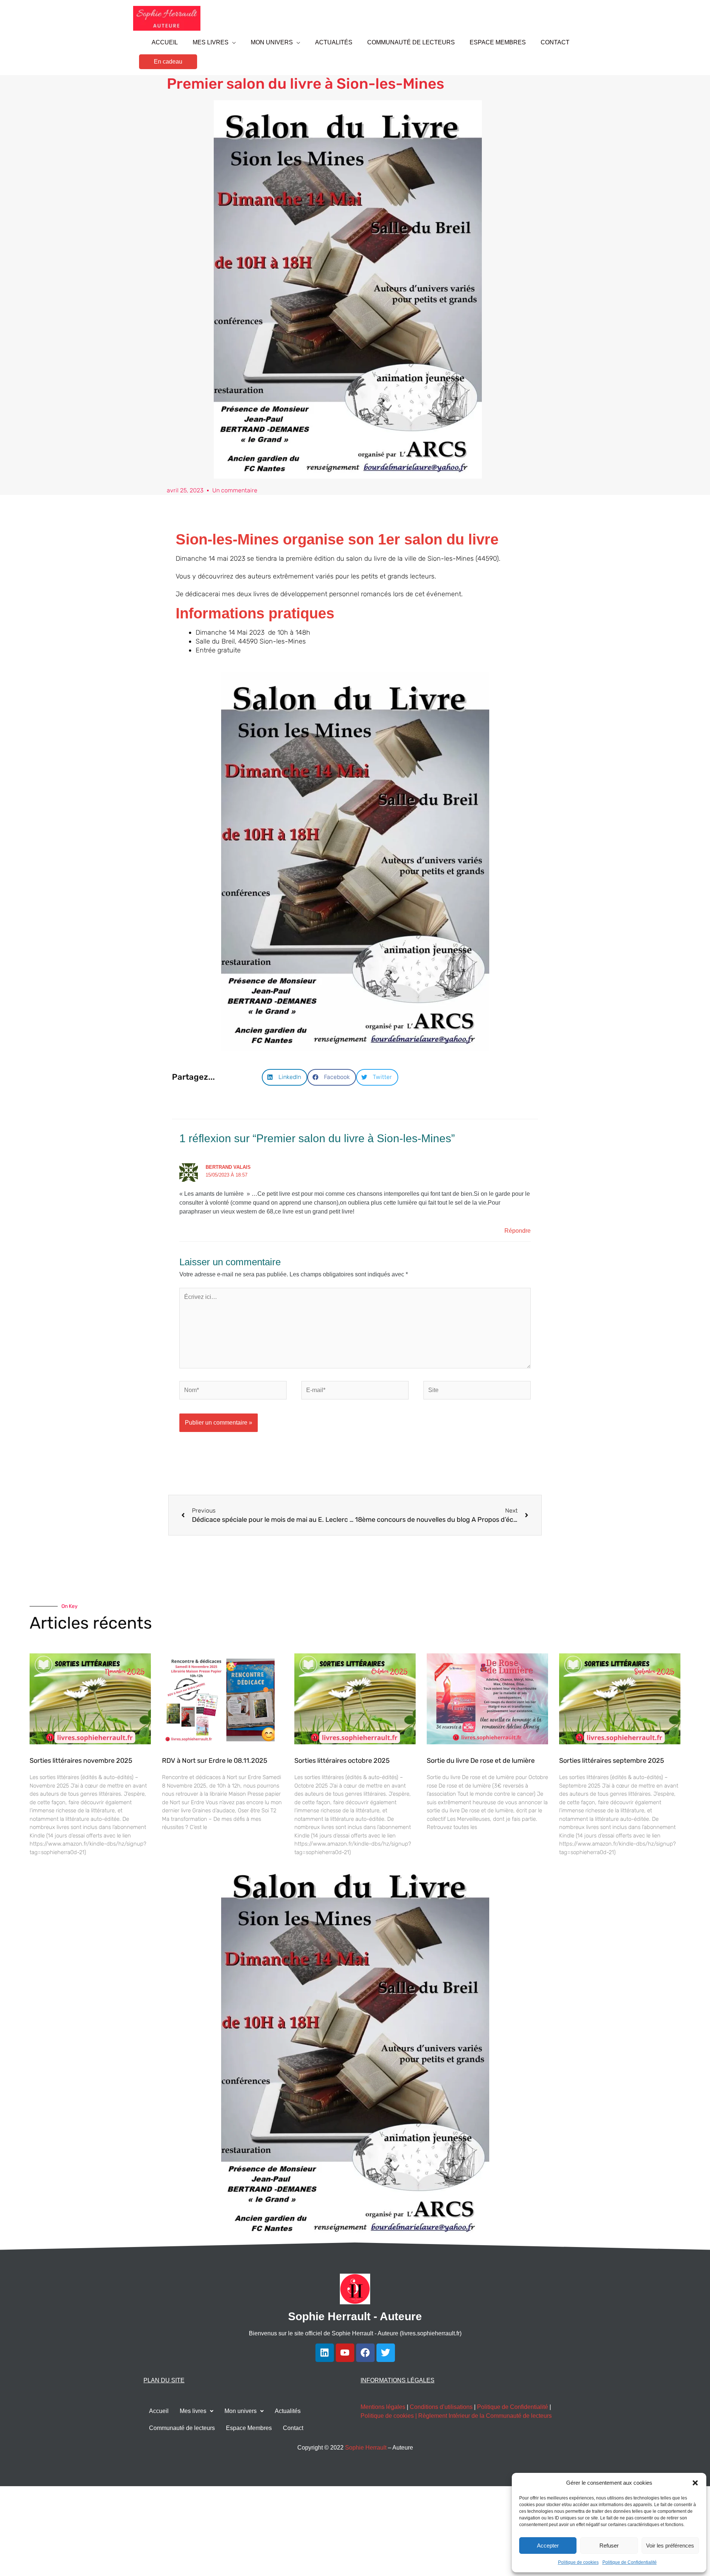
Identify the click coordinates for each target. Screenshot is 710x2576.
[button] (695, 2483)
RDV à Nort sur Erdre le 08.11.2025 (215, 1761)
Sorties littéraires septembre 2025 (612, 1761)
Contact (293, 2428)
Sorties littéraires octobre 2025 (342, 1761)
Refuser (609, 2546)
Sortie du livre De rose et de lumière (481, 1761)
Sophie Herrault (366, 2448)
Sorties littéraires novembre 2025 (81, 1761)
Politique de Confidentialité (630, 2562)
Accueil (159, 2411)
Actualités (288, 2411)
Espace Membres (249, 2428)
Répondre (518, 1231)
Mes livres (193, 2411)
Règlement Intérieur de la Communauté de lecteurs (485, 2416)
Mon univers (241, 2411)
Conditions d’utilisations (441, 2407)
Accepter (548, 2546)
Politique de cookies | (389, 2416)
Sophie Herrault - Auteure (355, 2316)
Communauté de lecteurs (182, 2428)
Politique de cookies (578, 2562)
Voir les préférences (670, 2546)
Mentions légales (383, 2407)
